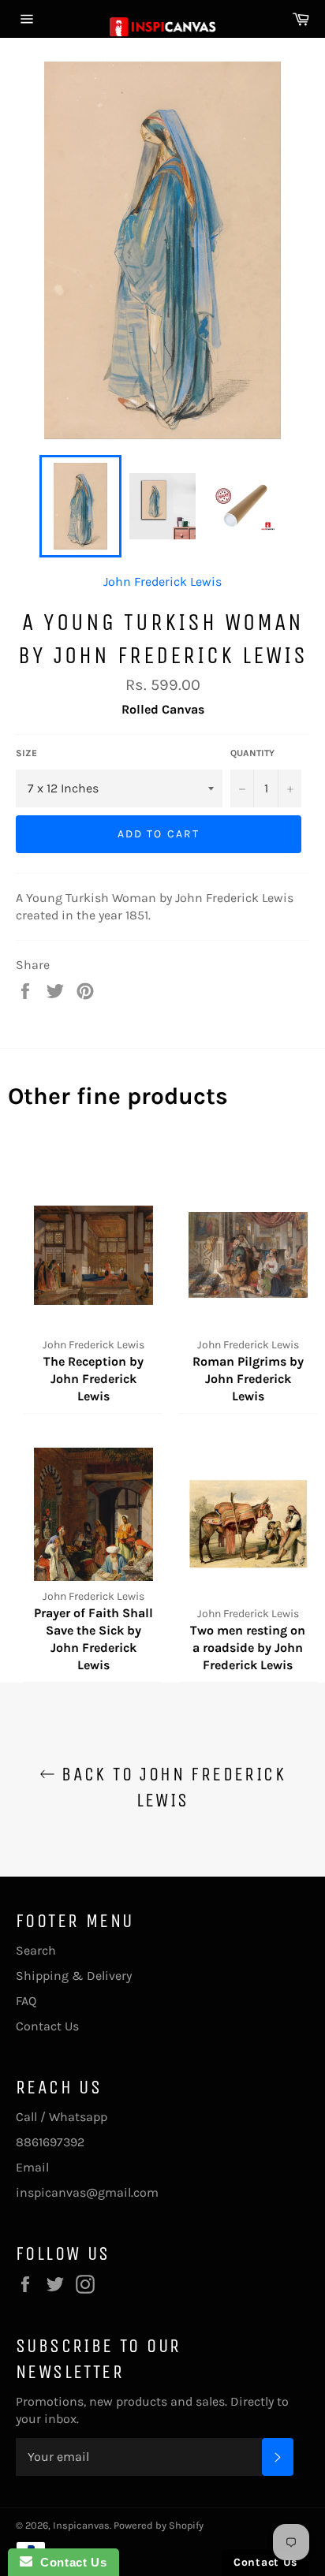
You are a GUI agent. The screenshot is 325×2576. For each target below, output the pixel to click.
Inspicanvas (81, 2525)
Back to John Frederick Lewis (170, 1787)
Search (36, 1950)
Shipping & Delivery (74, 1976)
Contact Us (47, 2026)
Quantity (252, 753)
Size (26, 753)
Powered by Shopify (159, 2525)
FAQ (26, 2001)
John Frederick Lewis (162, 582)
